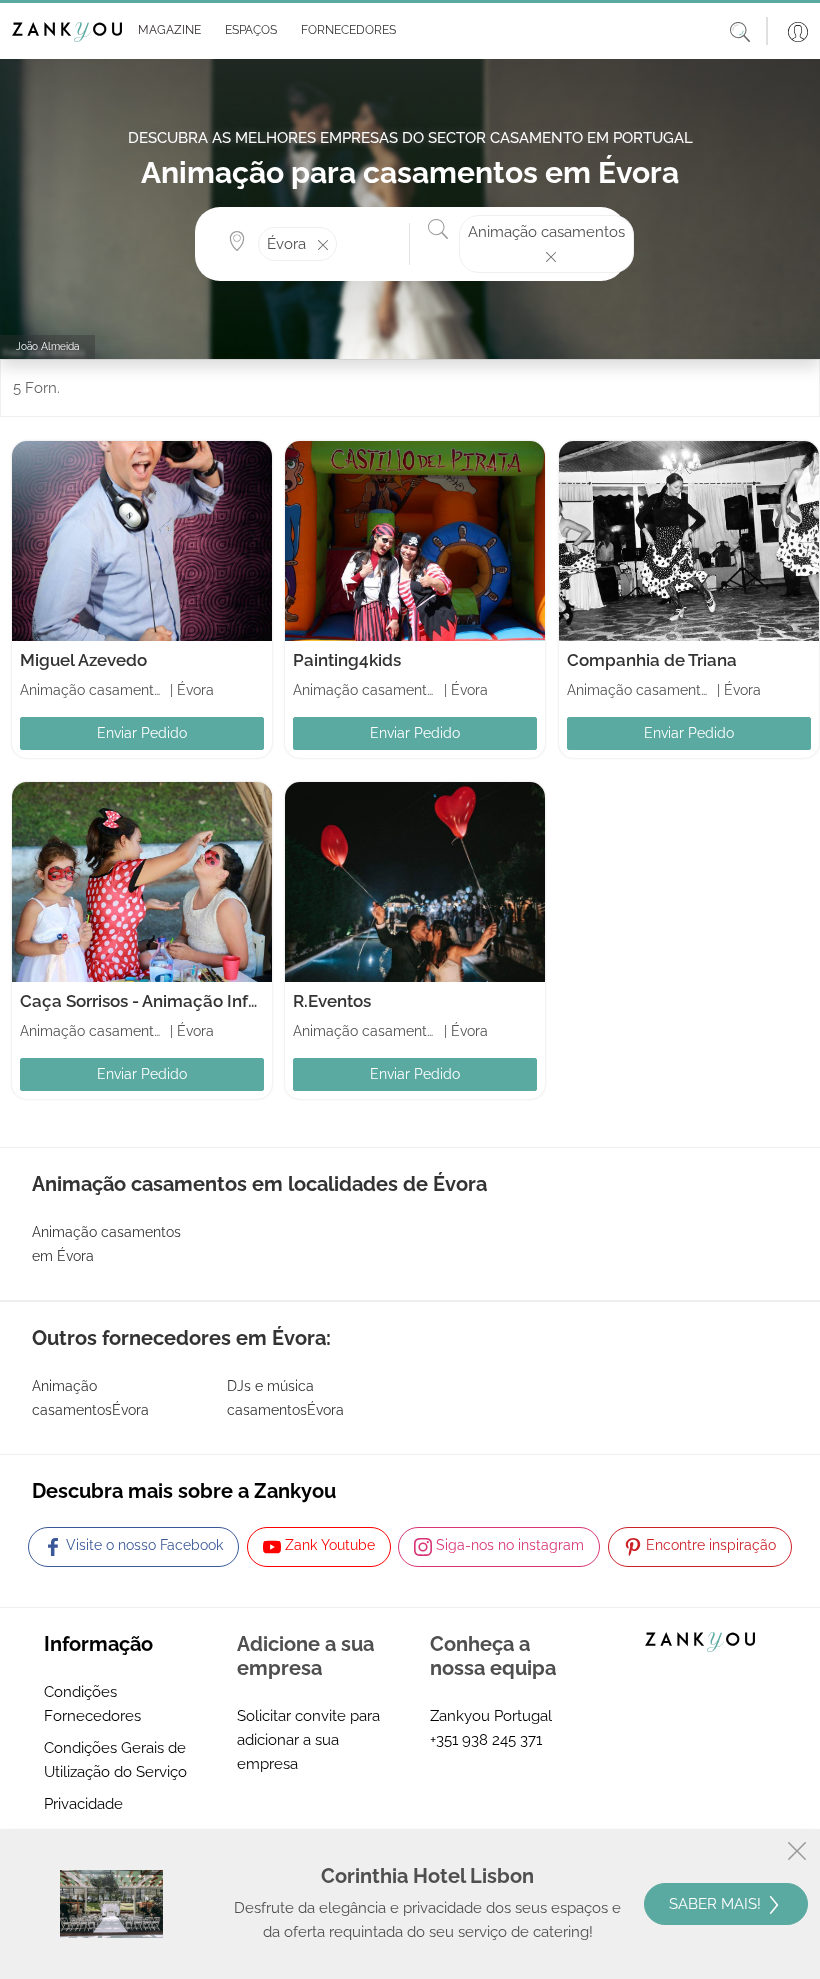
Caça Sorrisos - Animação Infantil (151, 1001)
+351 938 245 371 (486, 1740)
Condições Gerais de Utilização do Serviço (115, 1760)
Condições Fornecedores (92, 1704)
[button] (165, 31)
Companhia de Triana (652, 660)
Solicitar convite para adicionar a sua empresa (308, 1740)
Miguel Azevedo (83, 660)
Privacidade (83, 1804)
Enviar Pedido (142, 733)
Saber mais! (717, 1904)
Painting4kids (347, 660)
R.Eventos (332, 1001)
